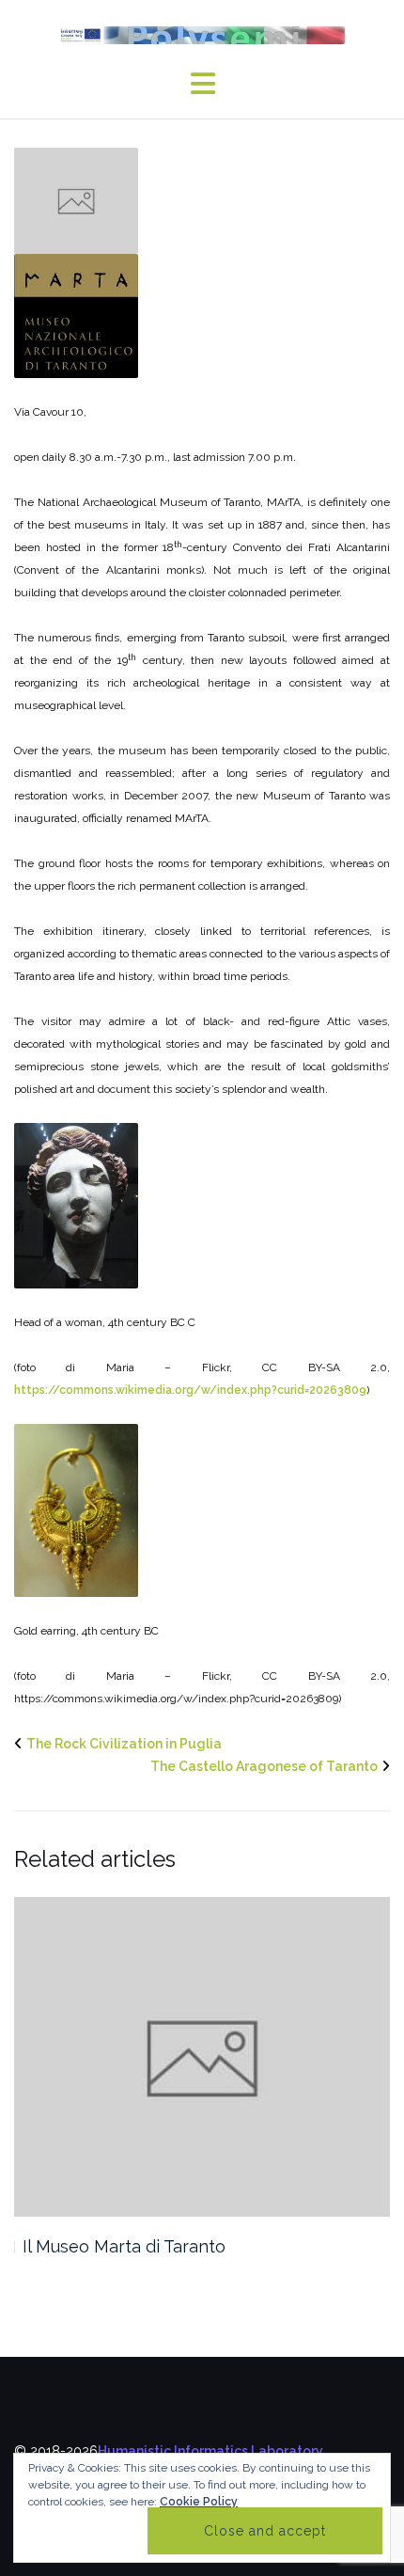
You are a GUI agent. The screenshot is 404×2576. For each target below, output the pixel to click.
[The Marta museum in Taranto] (76, 199)
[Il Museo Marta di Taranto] (202, 2057)
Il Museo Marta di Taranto (124, 2246)
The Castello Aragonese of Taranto (264, 1766)
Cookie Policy (199, 2502)
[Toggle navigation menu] (202, 84)
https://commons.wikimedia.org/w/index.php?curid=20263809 (190, 1390)
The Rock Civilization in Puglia (124, 1744)
